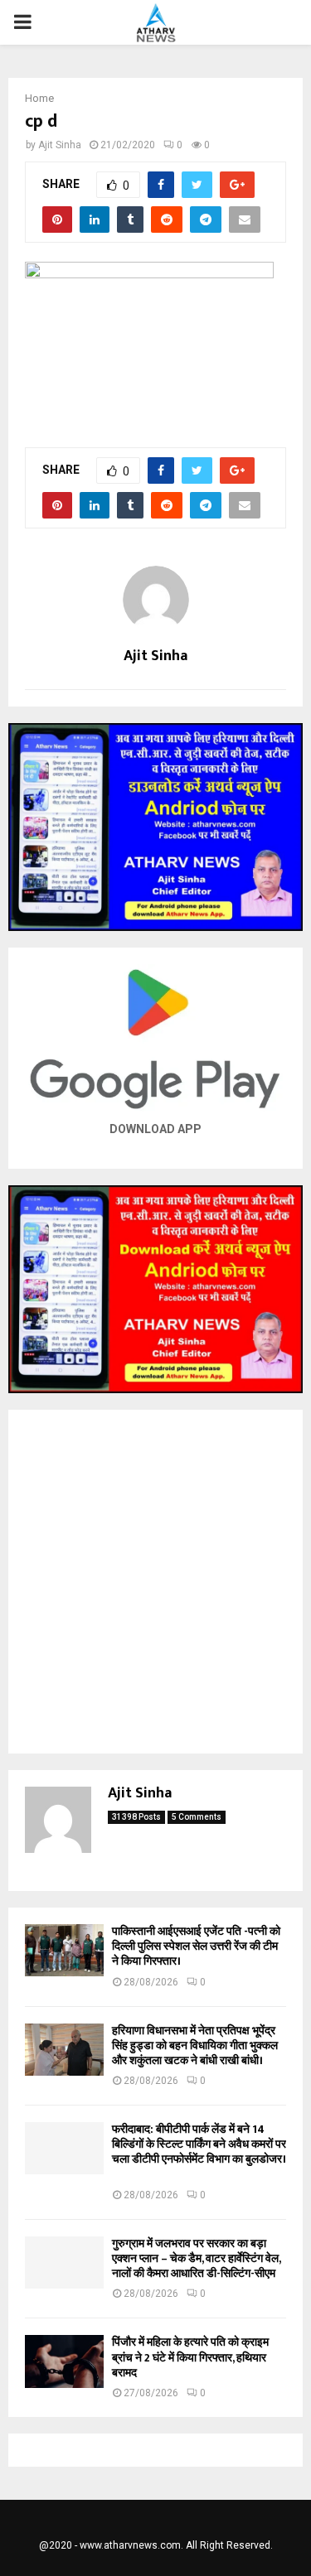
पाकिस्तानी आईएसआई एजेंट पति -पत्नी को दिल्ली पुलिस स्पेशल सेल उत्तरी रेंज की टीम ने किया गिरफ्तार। (196, 1946)
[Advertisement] (155, 1582)
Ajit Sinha (60, 145)
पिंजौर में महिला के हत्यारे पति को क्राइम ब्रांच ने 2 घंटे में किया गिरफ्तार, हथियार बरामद (190, 2357)
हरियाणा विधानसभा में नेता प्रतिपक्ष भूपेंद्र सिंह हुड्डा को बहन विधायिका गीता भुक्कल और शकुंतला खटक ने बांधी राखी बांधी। (195, 2045)
